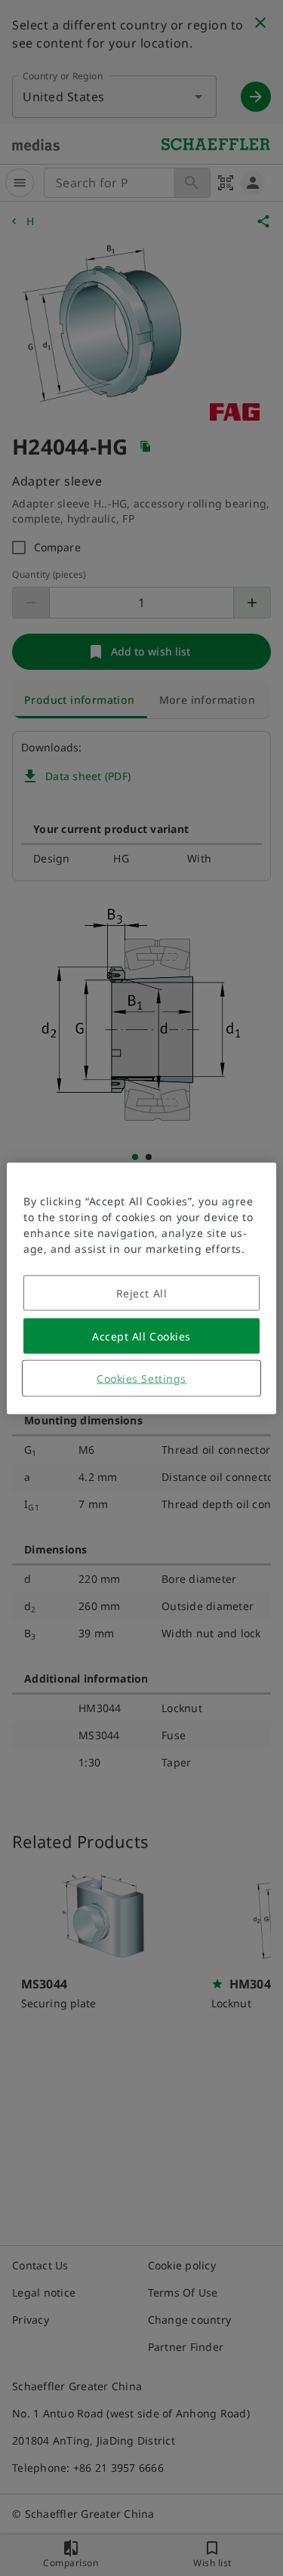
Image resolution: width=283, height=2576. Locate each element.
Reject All (142, 1293)
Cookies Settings (141, 1378)
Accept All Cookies (141, 1336)
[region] (141, 1288)
